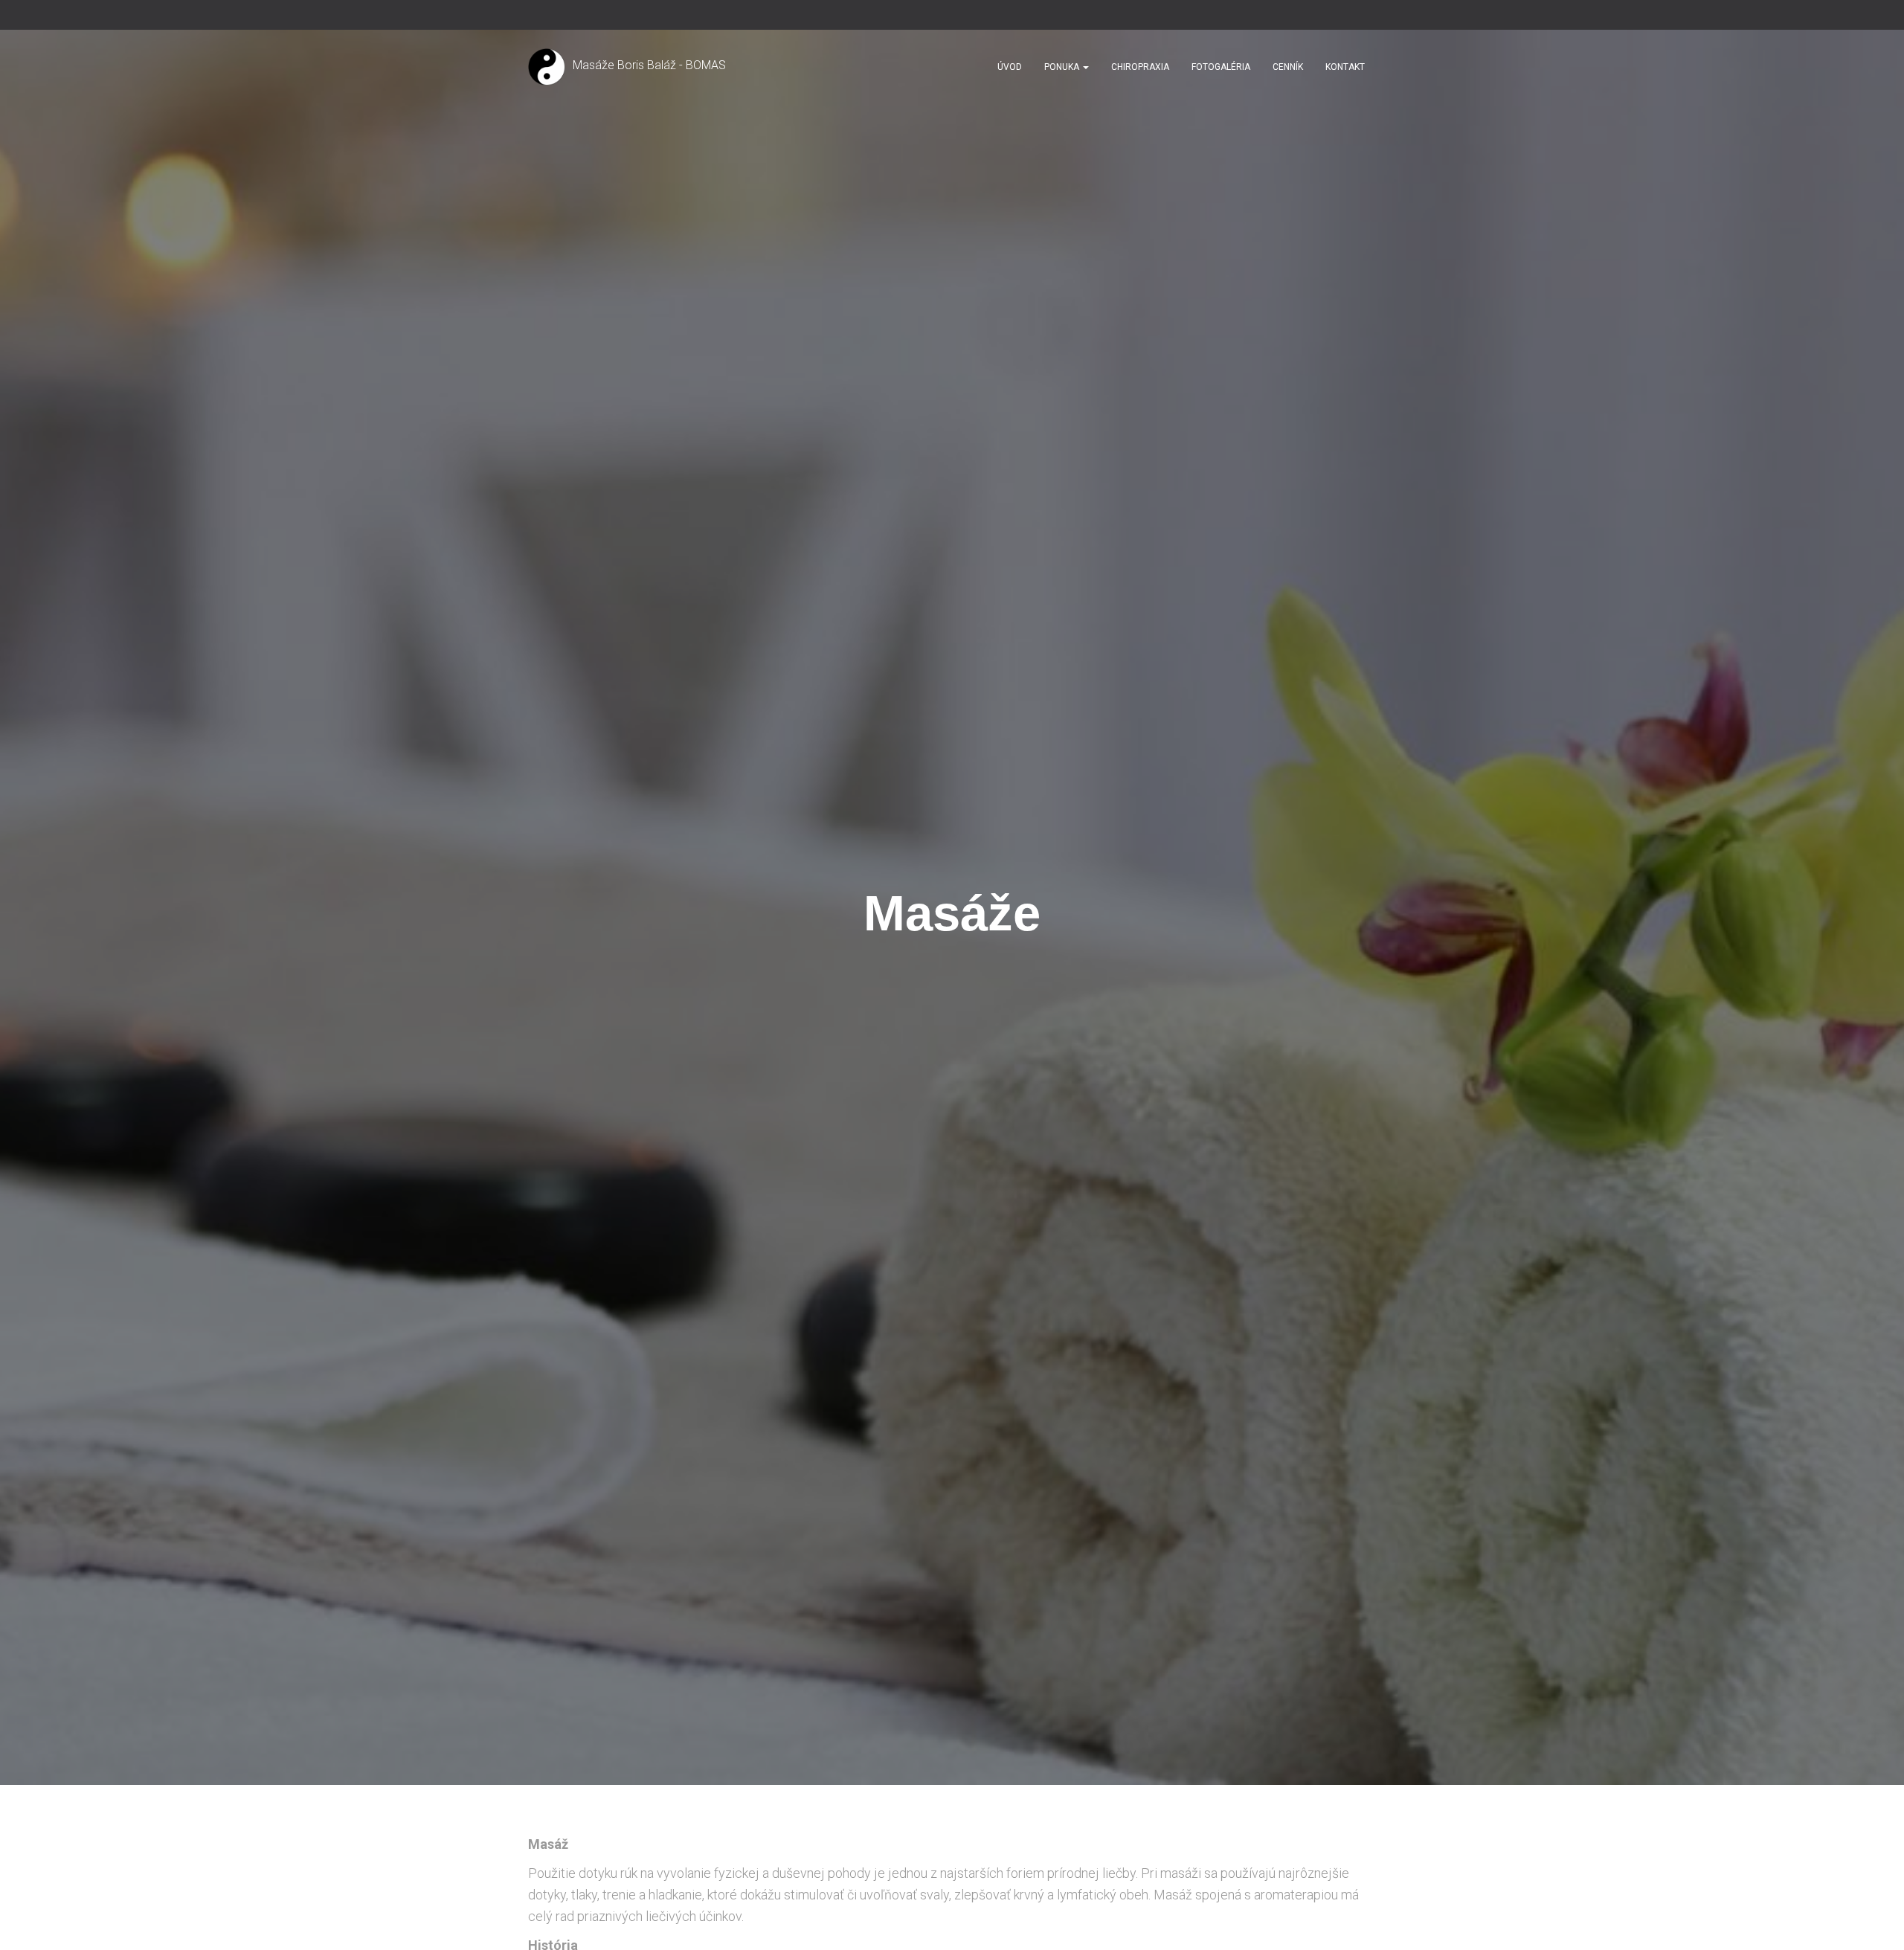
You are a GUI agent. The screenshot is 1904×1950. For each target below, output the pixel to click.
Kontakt (1345, 67)
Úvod (1010, 67)
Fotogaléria (1221, 67)
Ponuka (1063, 67)
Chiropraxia (1140, 67)
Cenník (1288, 67)
